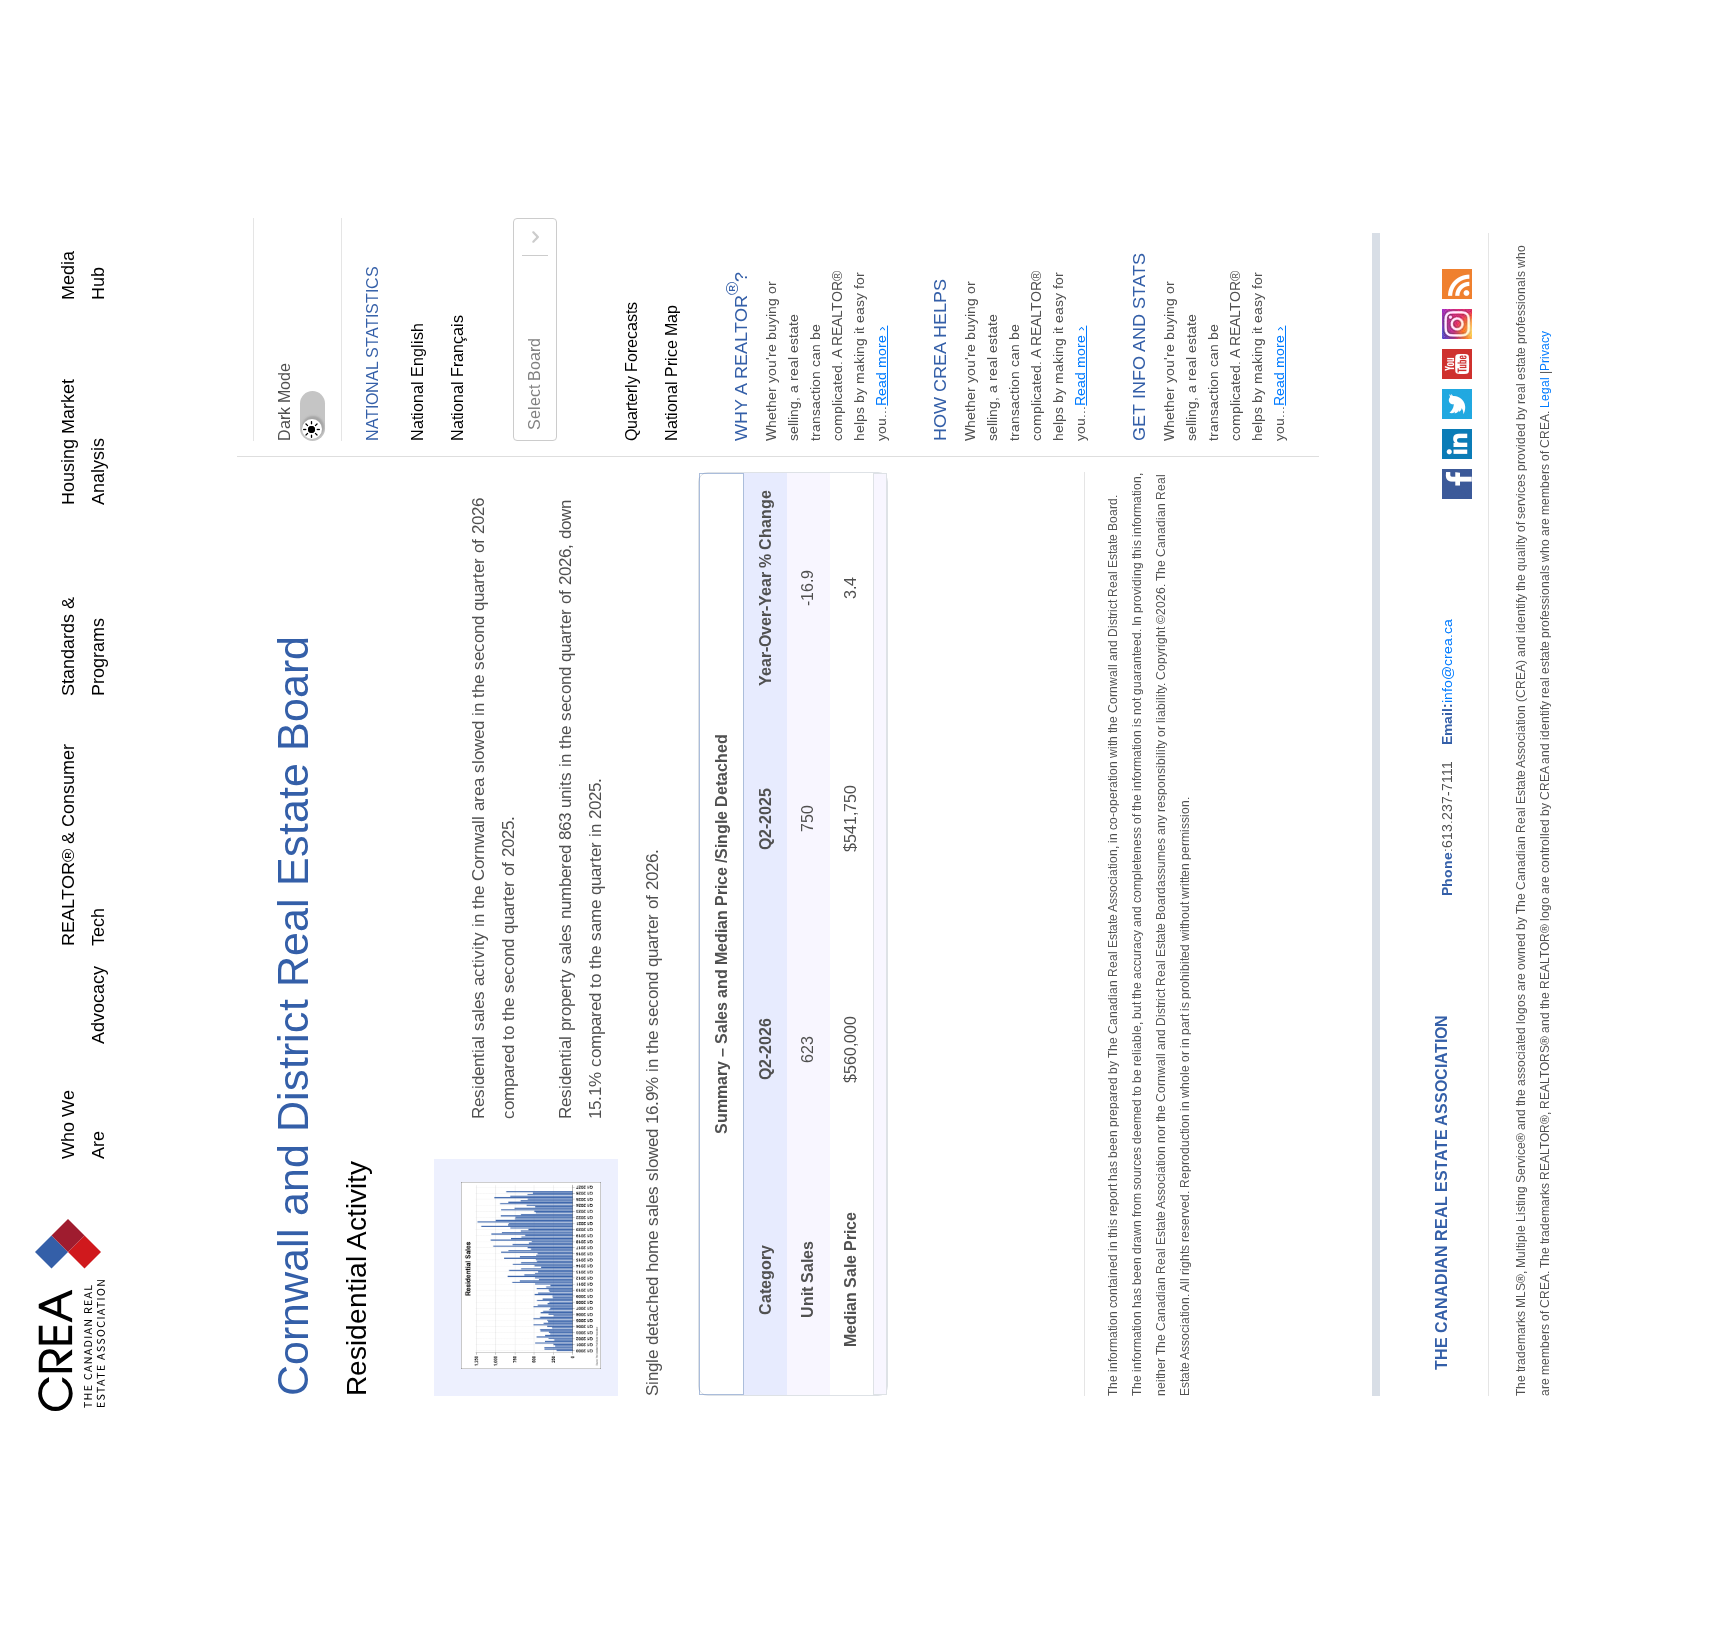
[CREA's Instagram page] (1391, 320)
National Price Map (672, 375)
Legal (1478, 591)
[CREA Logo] (50, 1310)
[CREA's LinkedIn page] (1391, 440)
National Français (458, 380)
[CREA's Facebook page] (1391, 480)
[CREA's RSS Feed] (1391, 280)
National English (418, 383)
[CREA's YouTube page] (1391, 360)
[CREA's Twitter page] (1391, 400)
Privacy (1478, 553)
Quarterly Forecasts (632, 373)
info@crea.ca (1381, 703)
